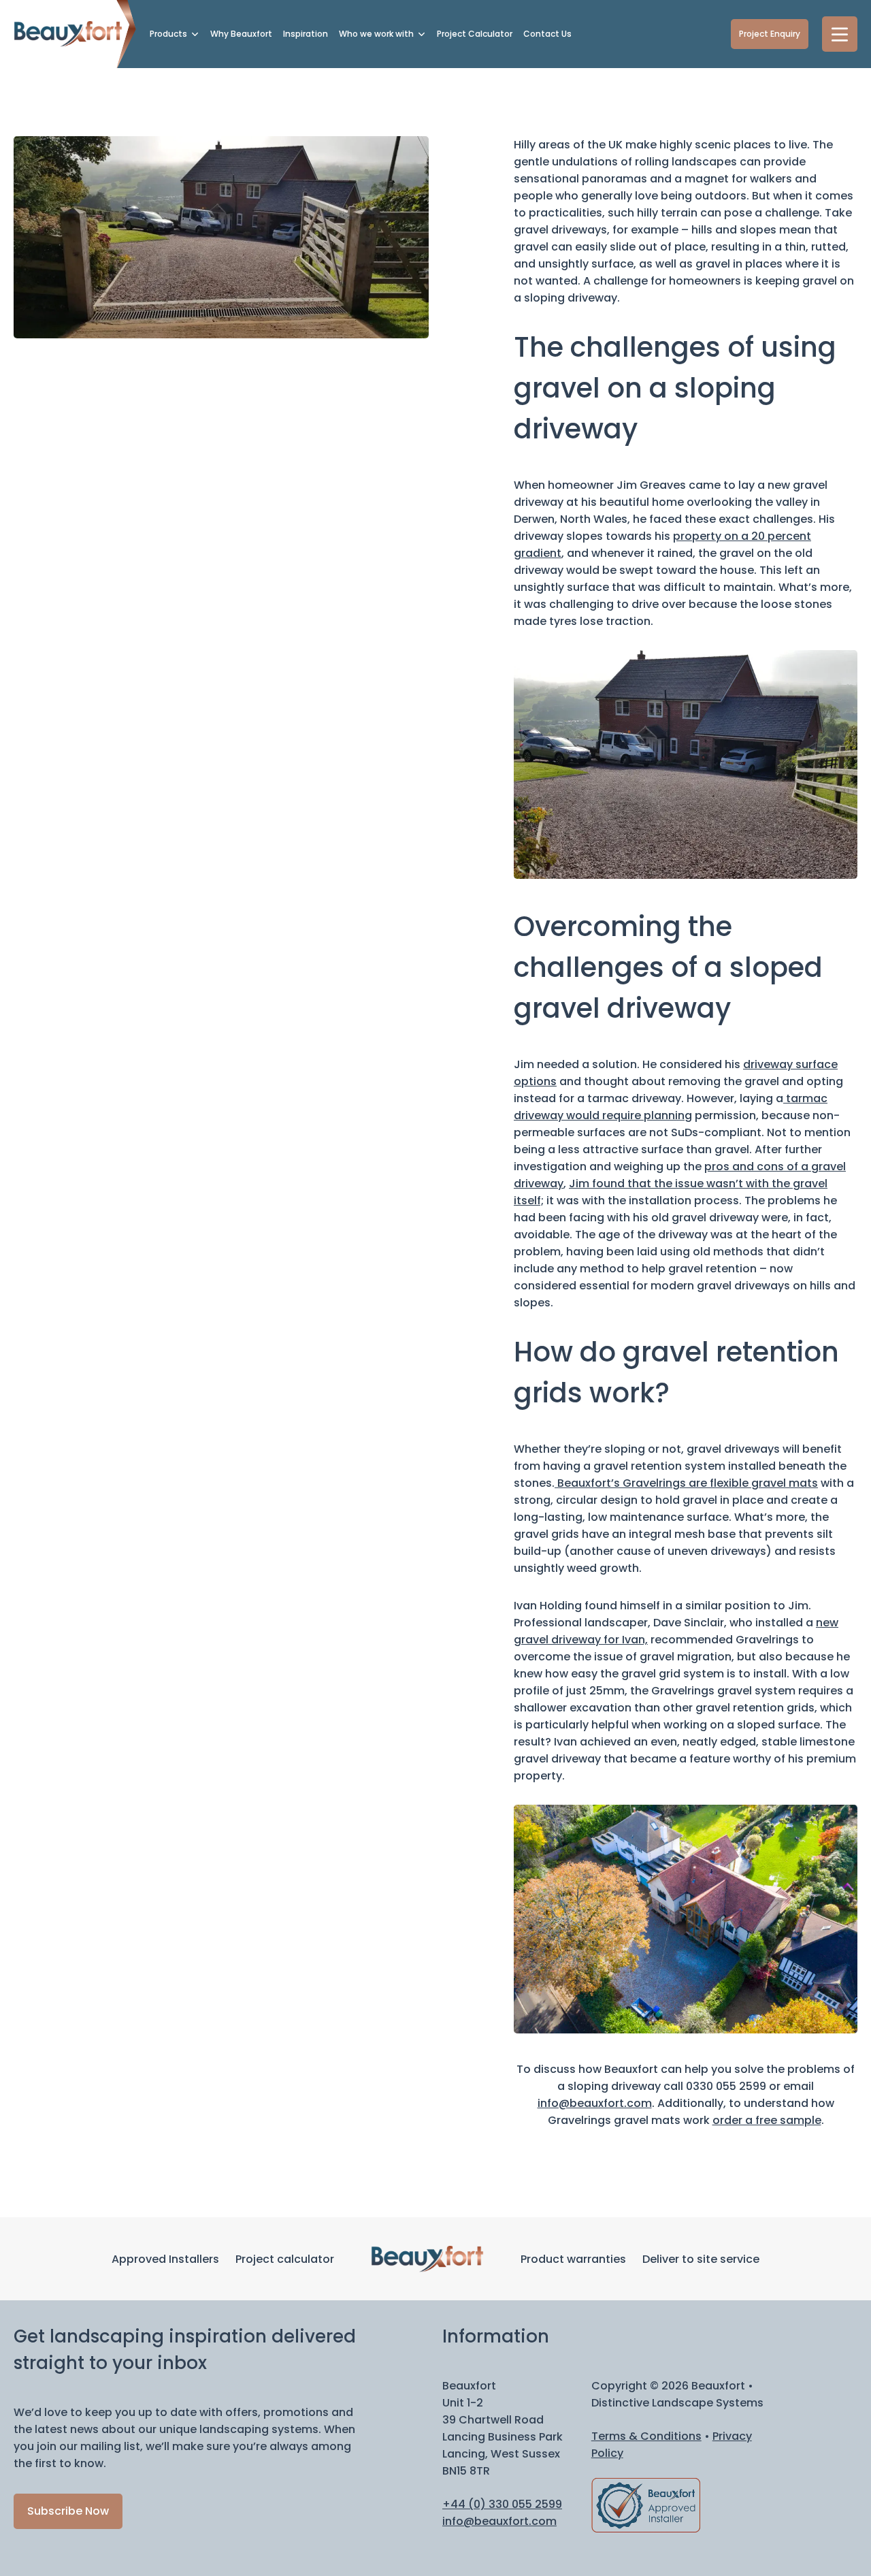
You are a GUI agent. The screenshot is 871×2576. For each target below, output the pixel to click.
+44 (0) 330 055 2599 (502, 2504)
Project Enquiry (770, 34)
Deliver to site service (701, 2259)
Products (168, 34)
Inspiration (306, 34)
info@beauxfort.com (595, 2103)
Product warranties (573, 2259)
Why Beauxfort (241, 34)
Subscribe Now (68, 2511)
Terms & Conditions (646, 2436)
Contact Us (547, 34)
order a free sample (767, 2120)
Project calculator (285, 2259)
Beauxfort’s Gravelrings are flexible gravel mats (686, 1483)
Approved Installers (165, 2259)
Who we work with (376, 34)
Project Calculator (475, 34)
